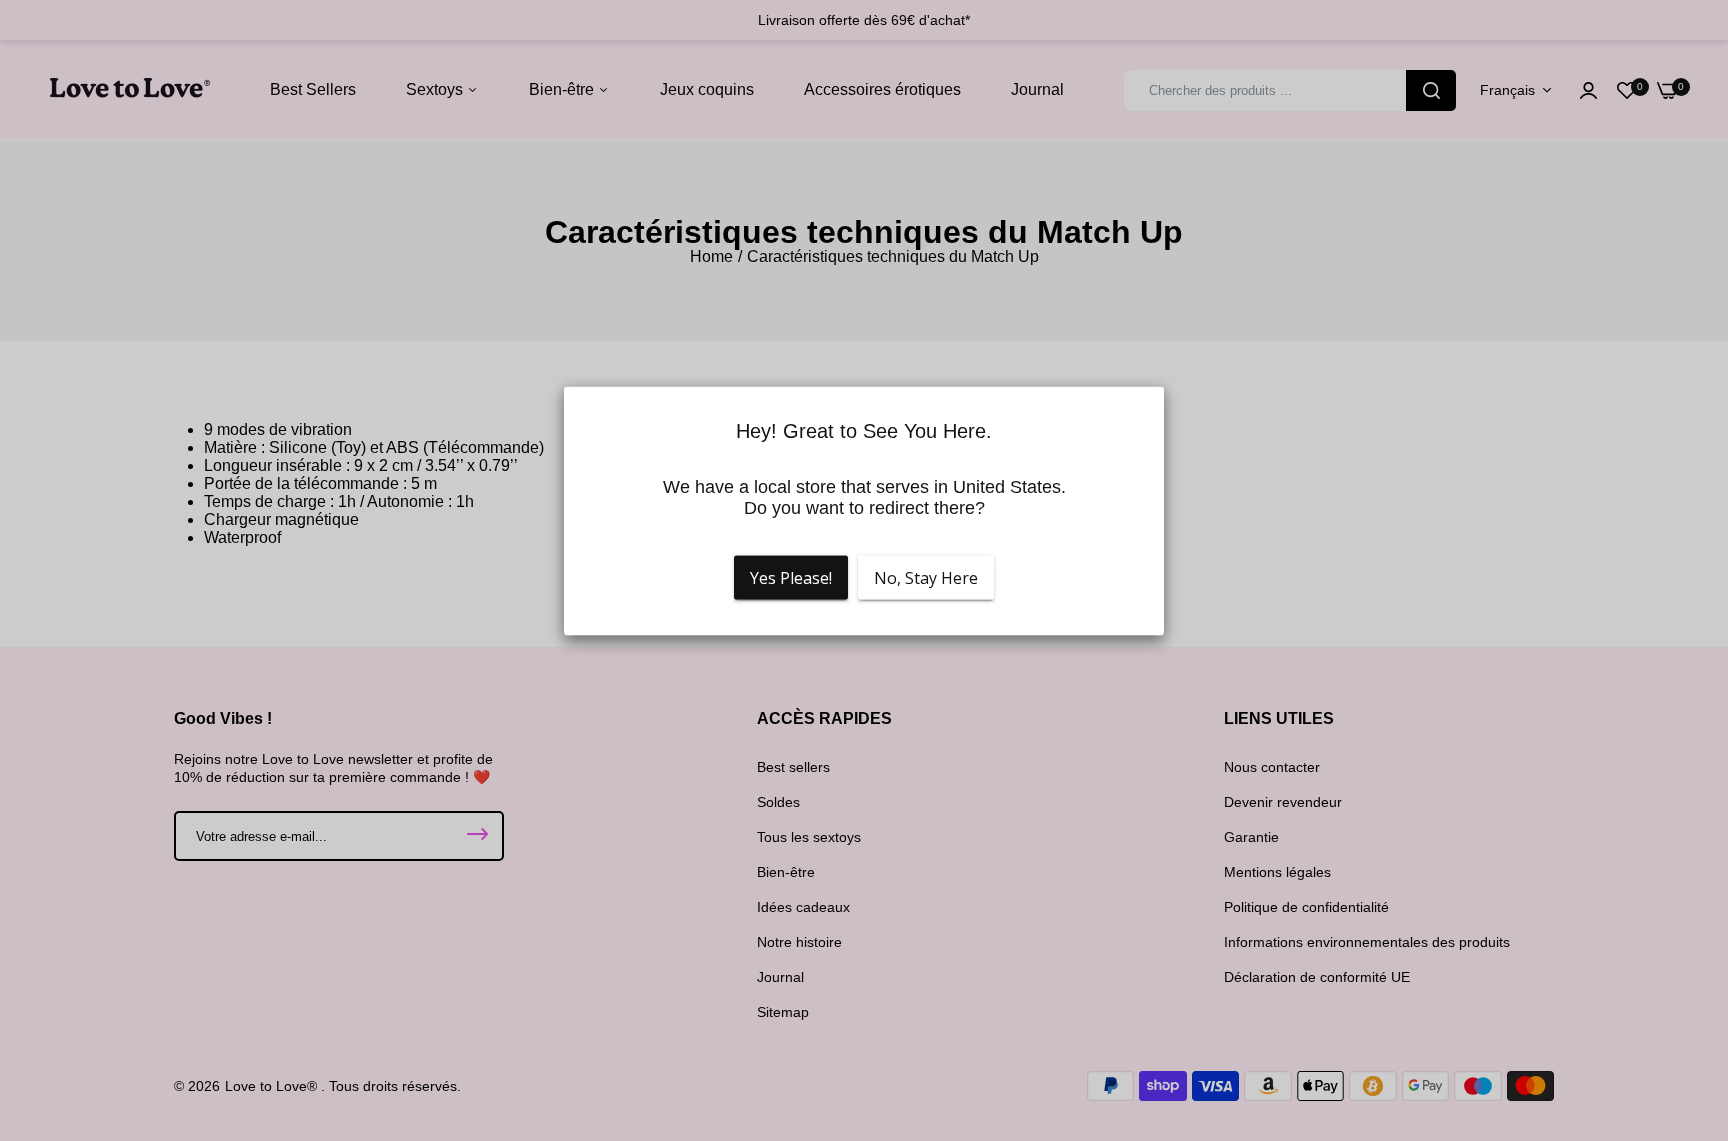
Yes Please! (791, 578)
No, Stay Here (926, 578)
